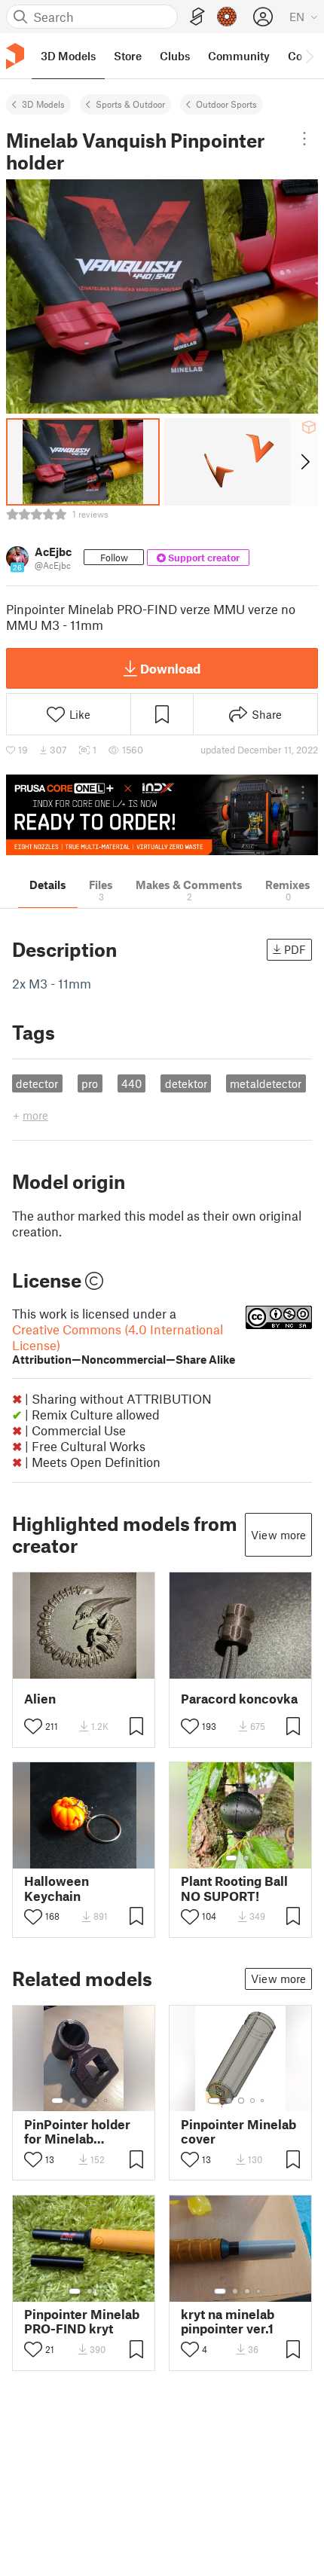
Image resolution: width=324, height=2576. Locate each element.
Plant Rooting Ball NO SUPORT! (234, 1888)
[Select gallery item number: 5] (107, 2101)
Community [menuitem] (239, 56)
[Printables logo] (15, 56)
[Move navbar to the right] (309, 56)
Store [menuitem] (128, 56)
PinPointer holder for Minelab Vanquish (77, 2131)
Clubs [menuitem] (175, 56)
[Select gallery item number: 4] (96, 2101)
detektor (186, 1083)
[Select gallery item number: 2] (246, 1858)
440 (131, 1083)
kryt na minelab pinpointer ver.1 (228, 2321)
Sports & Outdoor (130, 104)
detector (37, 1083)
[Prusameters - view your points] (227, 17)
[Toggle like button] (33, 1726)
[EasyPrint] (197, 17)
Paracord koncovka (239, 1699)
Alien (40, 1699)
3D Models (43, 104)
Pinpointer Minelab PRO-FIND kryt (82, 2321)
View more (278, 1535)
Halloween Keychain (57, 1888)
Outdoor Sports (226, 104)
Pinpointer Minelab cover (238, 2131)
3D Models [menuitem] (68, 56)
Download (170, 668)
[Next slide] (304, 462)
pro (90, 1083)
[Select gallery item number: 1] (231, 1858)
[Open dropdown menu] (304, 139)
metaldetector (266, 1083)
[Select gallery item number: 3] (84, 2101)
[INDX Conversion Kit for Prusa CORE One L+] (162, 815)
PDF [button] (295, 949)
